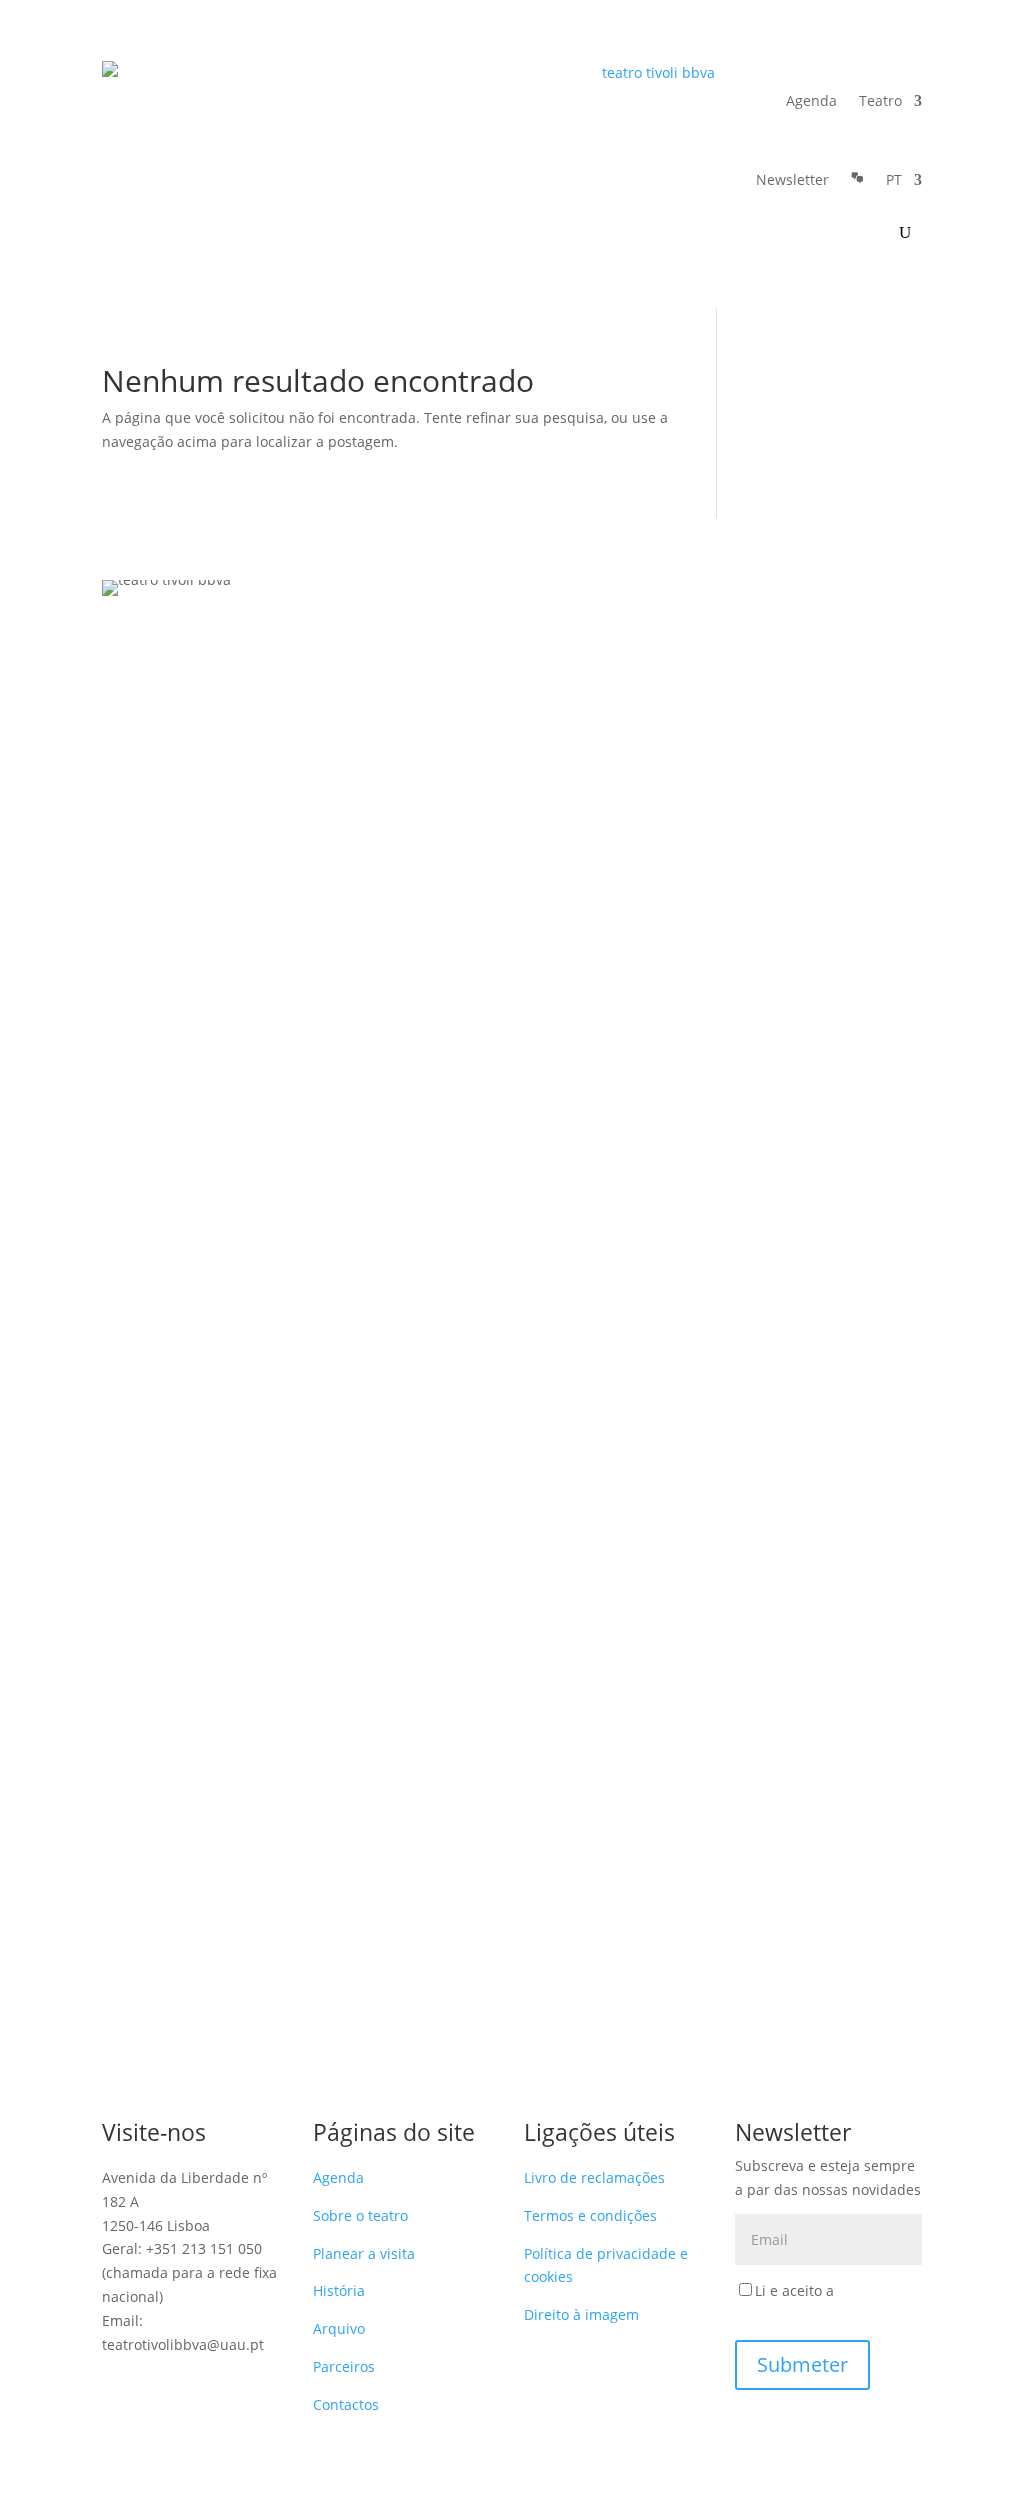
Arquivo (339, 2328)
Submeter (802, 2364)
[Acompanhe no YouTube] (198, 2385)
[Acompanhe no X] (238, 2385)
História (339, 2290)
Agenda (811, 100)
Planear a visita (364, 2253)
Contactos (346, 2404)
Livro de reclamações (594, 2177)
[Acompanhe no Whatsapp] (118, 2425)
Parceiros (344, 2366)
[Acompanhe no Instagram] (158, 2385)
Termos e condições (590, 2215)
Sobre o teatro (360, 2215)
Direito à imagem (581, 2314)
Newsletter (792, 179)
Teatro (880, 100)
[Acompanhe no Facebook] (118, 2385)
